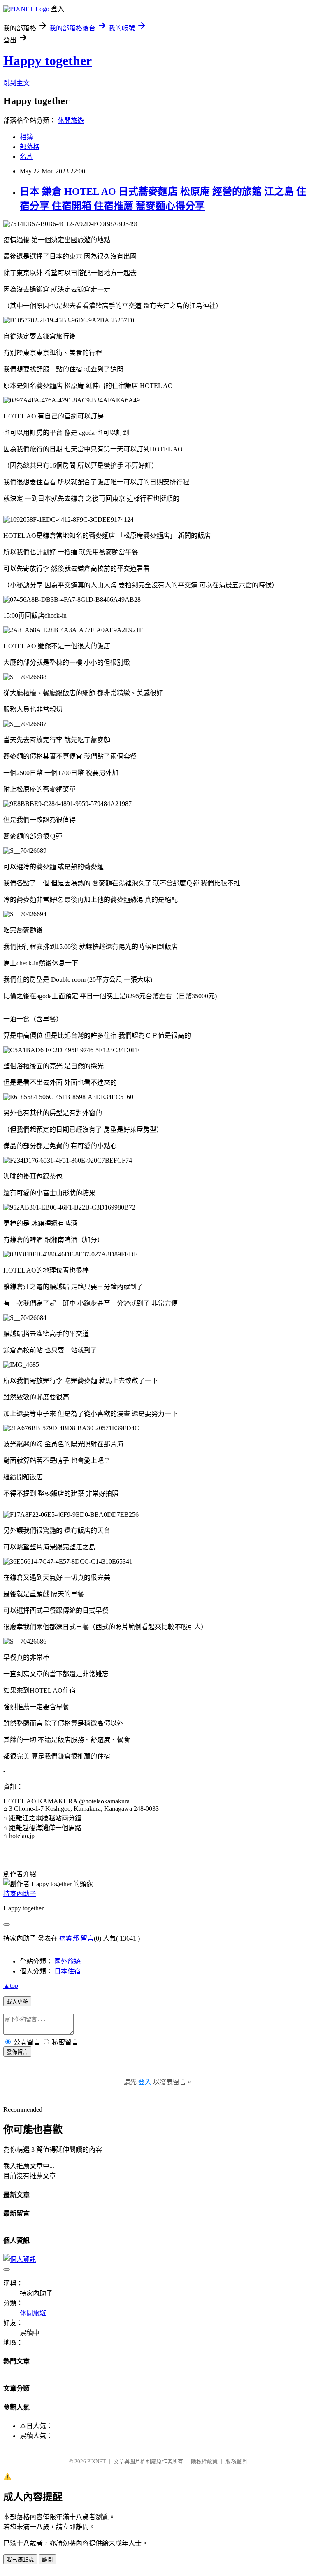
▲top (11, 1986)
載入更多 (17, 2002)
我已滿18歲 (20, 2560)
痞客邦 (69, 1938)
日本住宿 (67, 1971)
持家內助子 (20, 1894)
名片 (26, 157)
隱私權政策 (204, 2461)
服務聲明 (236, 2461)
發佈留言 (17, 2052)
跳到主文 (16, 83)
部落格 (30, 147)
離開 (47, 2560)
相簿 (26, 137)
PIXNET (96, 2461)
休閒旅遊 (71, 120)
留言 (87, 1938)
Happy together (48, 61)
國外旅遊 (67, 1961)
